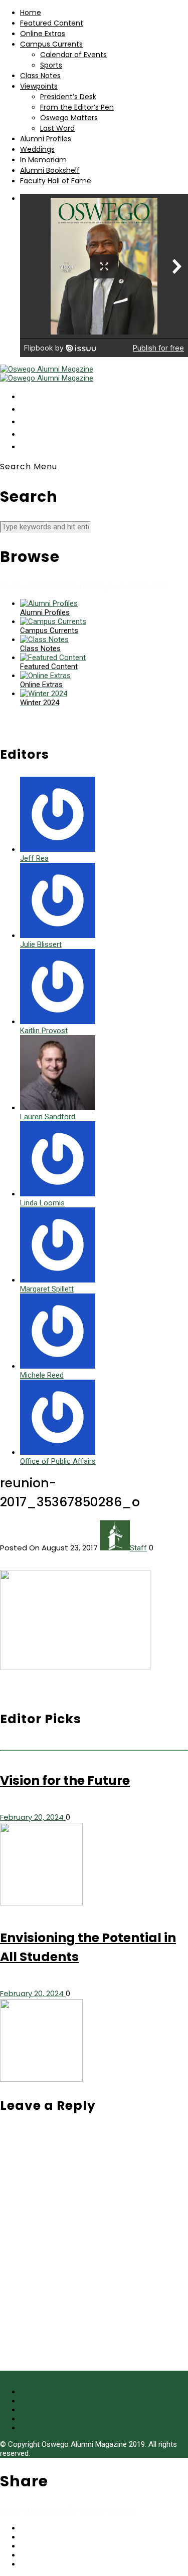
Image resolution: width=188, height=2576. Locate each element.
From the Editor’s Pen (77, 107)
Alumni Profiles (46, 139)
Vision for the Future (65, 1781)
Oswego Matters (69, 118)
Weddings (37, 149)
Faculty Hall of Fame (56, 181)
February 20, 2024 (33, 1817)
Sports (51, 65)
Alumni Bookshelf (50, 170)
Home (31, 13)
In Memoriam (43, 160)
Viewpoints (39, 86)
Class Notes (40, 76)
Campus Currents (51, 44)
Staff (138, 1548)
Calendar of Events (73, 55)
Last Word (57, 128)
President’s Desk (68, 97)
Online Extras (43, 34)
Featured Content (52, 23)
